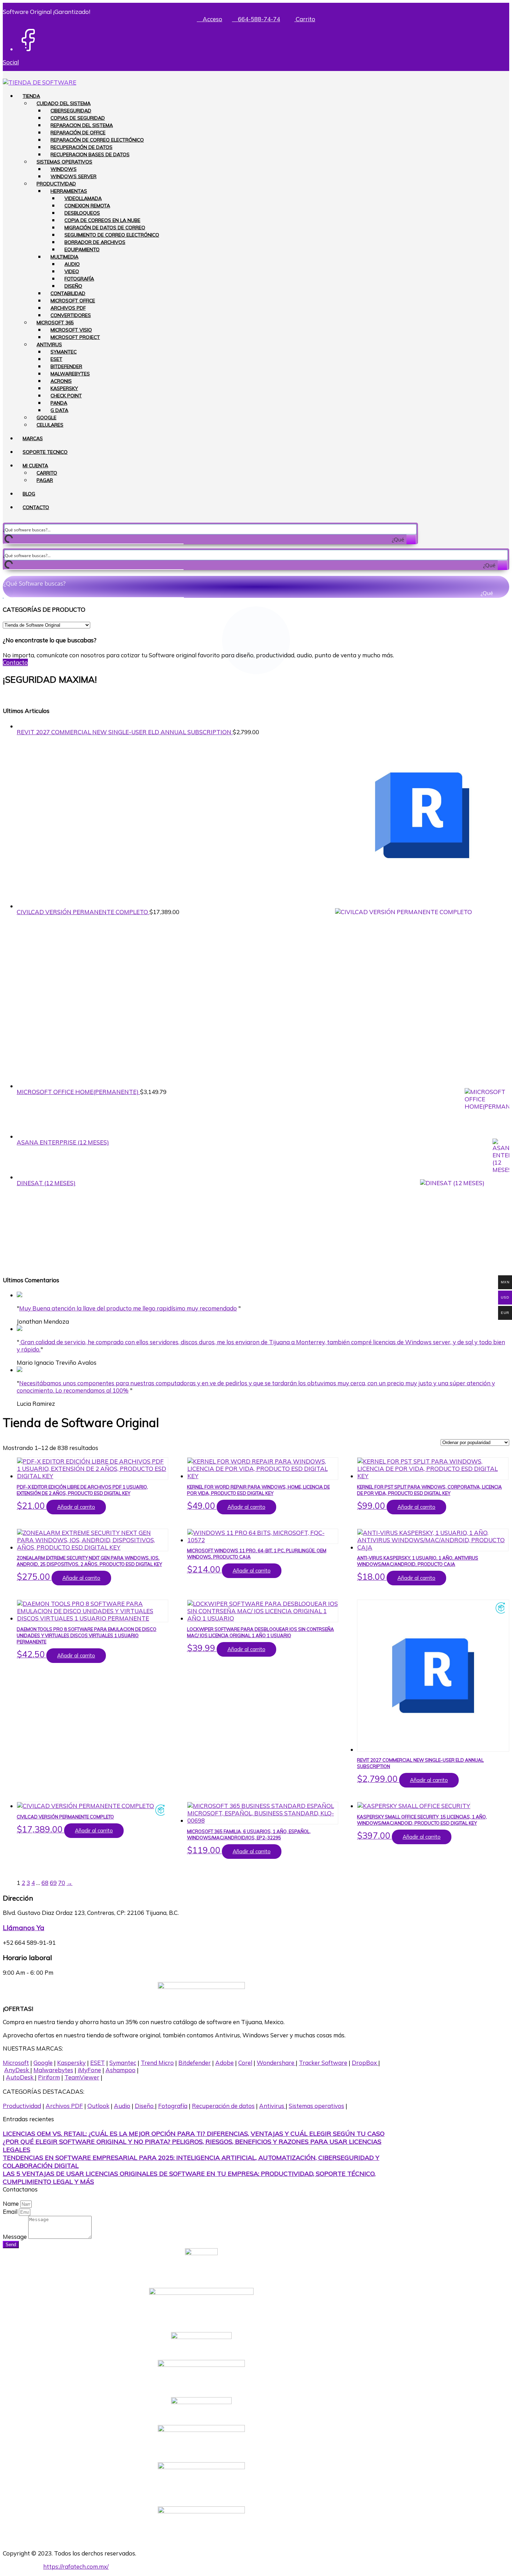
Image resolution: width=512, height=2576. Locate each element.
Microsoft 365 (55, 323)
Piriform (49, 2077)
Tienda (31, 96)
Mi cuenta (35, 466)
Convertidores (71, 315)
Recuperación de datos (223, 2106)
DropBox (365, 2063)
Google (46, 418)
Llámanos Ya (24, 1928)
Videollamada (83, 198)
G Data (59, 410)
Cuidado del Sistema (64, 103)
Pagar (45, 480)
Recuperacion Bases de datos (90, 154)
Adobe (224, 2063)
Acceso (212, 19)
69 (53, 1883)
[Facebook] (28, 49)
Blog (29, 494)
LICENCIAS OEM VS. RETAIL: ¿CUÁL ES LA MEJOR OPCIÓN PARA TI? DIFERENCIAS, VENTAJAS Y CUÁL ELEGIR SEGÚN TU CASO (194, 2134)
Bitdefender (66, 366)
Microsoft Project (75, 337)
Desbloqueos (82, 213)
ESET (56, 359)
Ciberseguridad (71, 111)
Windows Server (73, 176)
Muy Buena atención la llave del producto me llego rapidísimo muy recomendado (128, 1308)
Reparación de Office (78, 133)
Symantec (64, 352)
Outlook (98, 2106)
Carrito (305, 19)
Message (15, 2237)
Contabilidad (68, 293)
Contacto (36, 507)
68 (45, 1883)
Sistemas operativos (316, 2106)
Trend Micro (157, 2063)
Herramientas (69, 191)
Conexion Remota (87, 206)
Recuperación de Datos (82, 147)
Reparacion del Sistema (82, 125)
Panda (59, 403)
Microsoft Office (73, 301)
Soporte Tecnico (45, 452)
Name (11, 2204)
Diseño (73, 286)
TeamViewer (82, 2077)
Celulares (50, 425)
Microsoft (16, 2063)
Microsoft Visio (71, 330)
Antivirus (49, 344)
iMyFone (89, 2070)
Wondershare (276, 2063)
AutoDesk (20, 2077)
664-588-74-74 (258, 19)
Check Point (66, 396)
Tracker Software (323, 2063)
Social (11, 62)
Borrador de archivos (95, 242)
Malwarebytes (70, 374)
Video (72, 271)
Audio (72, 264)
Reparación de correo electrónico (97, 140)
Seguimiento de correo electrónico (112, 235)
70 (62, 1883)
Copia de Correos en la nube (102, 220)
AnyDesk (17, 2070)
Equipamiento (82, 249)
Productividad (56, 184)
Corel (245, 2063)
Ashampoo (121, 2070)
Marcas (33, 438)
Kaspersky (64, 388)
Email (11, 2212)
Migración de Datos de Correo (105, 228)
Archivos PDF (68, 308)
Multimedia (64, 257)
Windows (64, 169)
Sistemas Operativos (64, 162)
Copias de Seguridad (78, 118)
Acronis (61, 381)
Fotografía (79, 279)
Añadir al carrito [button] (76, 1507)
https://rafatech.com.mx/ (76, 2566)
